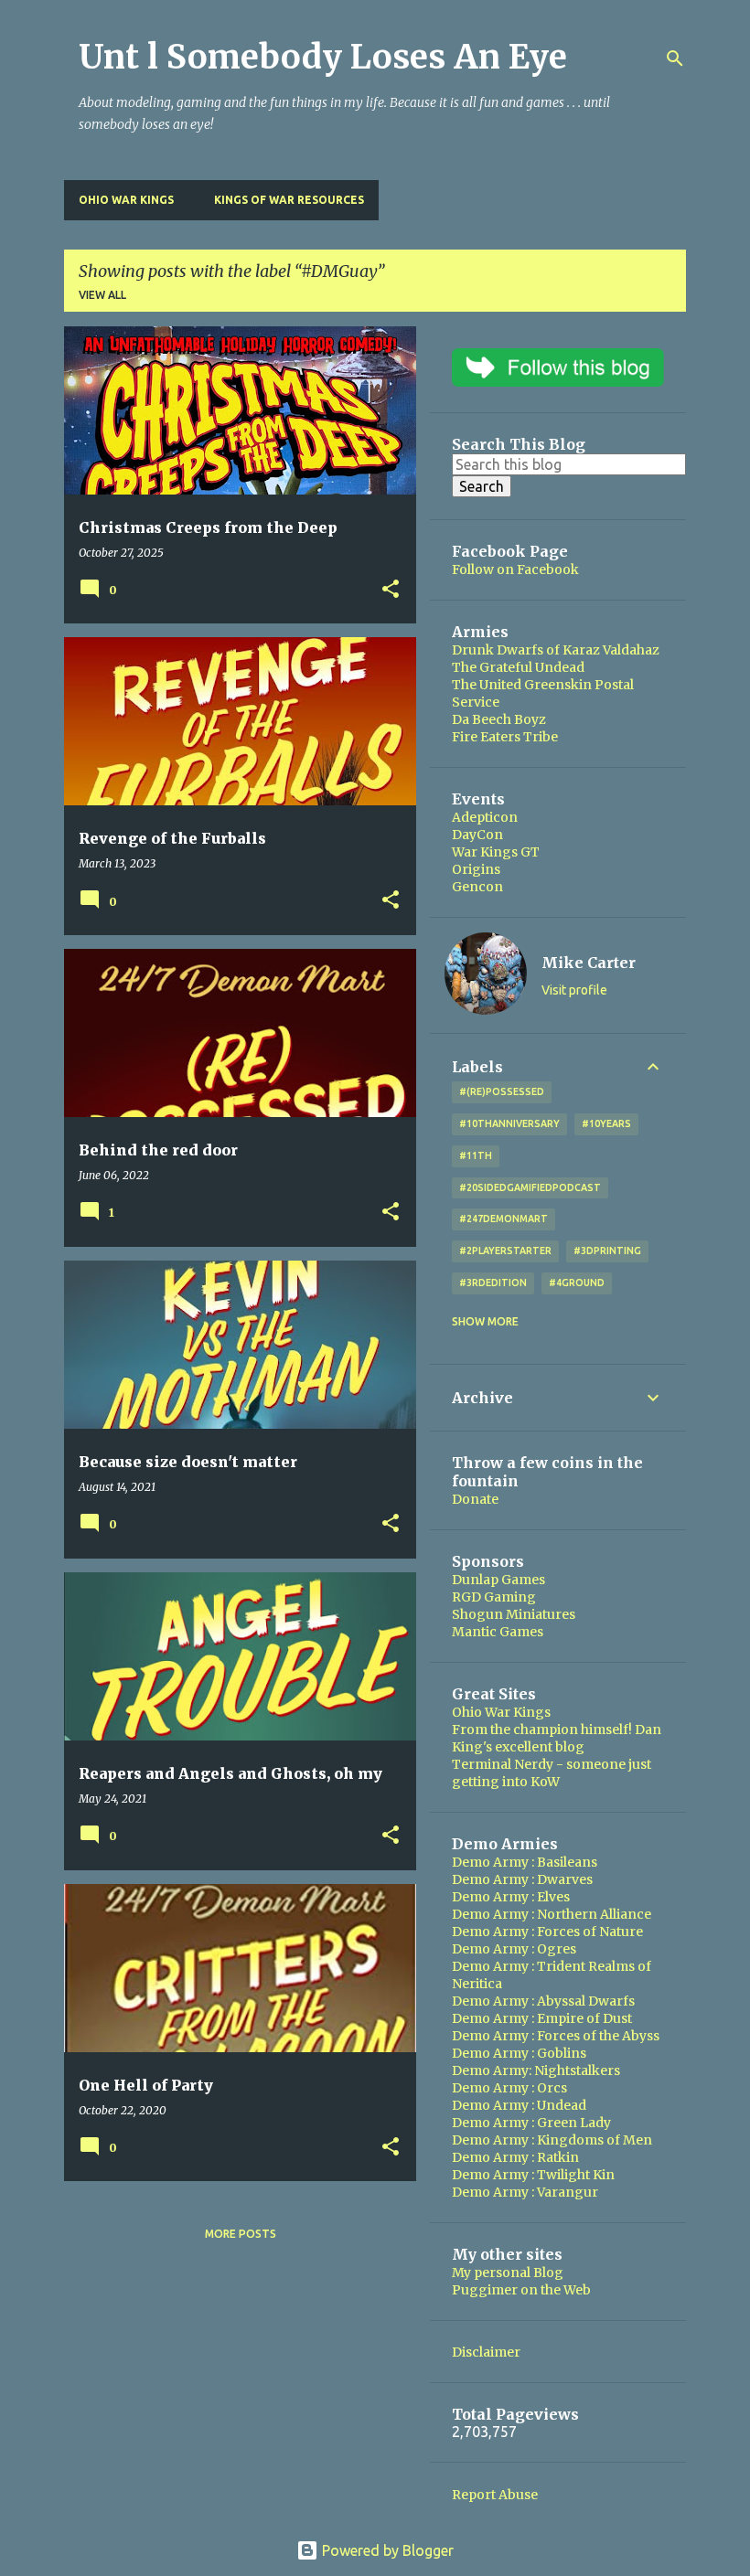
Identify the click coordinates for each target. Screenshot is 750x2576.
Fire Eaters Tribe (505, 737)
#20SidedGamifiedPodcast (530, 1187)
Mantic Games (498, 1632)
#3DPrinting (607, 1251)
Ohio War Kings (126, 200)
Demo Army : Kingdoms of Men (552, 2140)
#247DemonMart (504, 1219)
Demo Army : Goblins (519, 2053)
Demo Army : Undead (519, 2105)
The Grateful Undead (518, 667)
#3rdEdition (493, 1283)
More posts (241, 2234)
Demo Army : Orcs (509, 2088)
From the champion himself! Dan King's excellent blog (557, 1738)
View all (102, 295)
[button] (391, 590)
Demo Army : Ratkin (515, 2157)
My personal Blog (508, 2273)
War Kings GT (496, 852)
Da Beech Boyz (499, 719)
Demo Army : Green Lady (531, 2123)
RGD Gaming (494, 1597)
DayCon (477, 835)
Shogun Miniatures (514, 1614)
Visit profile (574, 990)
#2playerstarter (505, 1251)
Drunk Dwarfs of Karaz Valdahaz (556, 650)
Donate (475, 1499)
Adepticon (485, 817)
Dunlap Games (498, 1580)
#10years (606, 1123)
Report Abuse (495, 2495)
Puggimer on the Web (521, 2290)
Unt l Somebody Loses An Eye (323, 57)
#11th (476, 1155)
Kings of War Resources (289, 200)
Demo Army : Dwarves (522, 1879)
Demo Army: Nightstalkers (536, 2070)
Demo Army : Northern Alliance (552, 1914)
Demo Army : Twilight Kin (533, 2175)
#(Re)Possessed (502, 1091)
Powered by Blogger (386, 2550)
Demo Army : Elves (511, 1897)
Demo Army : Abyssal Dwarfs (543, 2001)
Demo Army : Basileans (525, 1862)
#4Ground (577, 1283)
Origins (476, 869)
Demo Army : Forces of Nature (547, 1932)
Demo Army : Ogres (514, 1949)
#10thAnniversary (509, 1123)
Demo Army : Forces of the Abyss (556, 2036)
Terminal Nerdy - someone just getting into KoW (552, 1773)
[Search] (675, 59)
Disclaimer (486, 2352)
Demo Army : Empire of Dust (542, 2018)
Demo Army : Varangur (525, 2192)
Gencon (477, 887)
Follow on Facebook (515, 569)
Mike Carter (589, 963)
